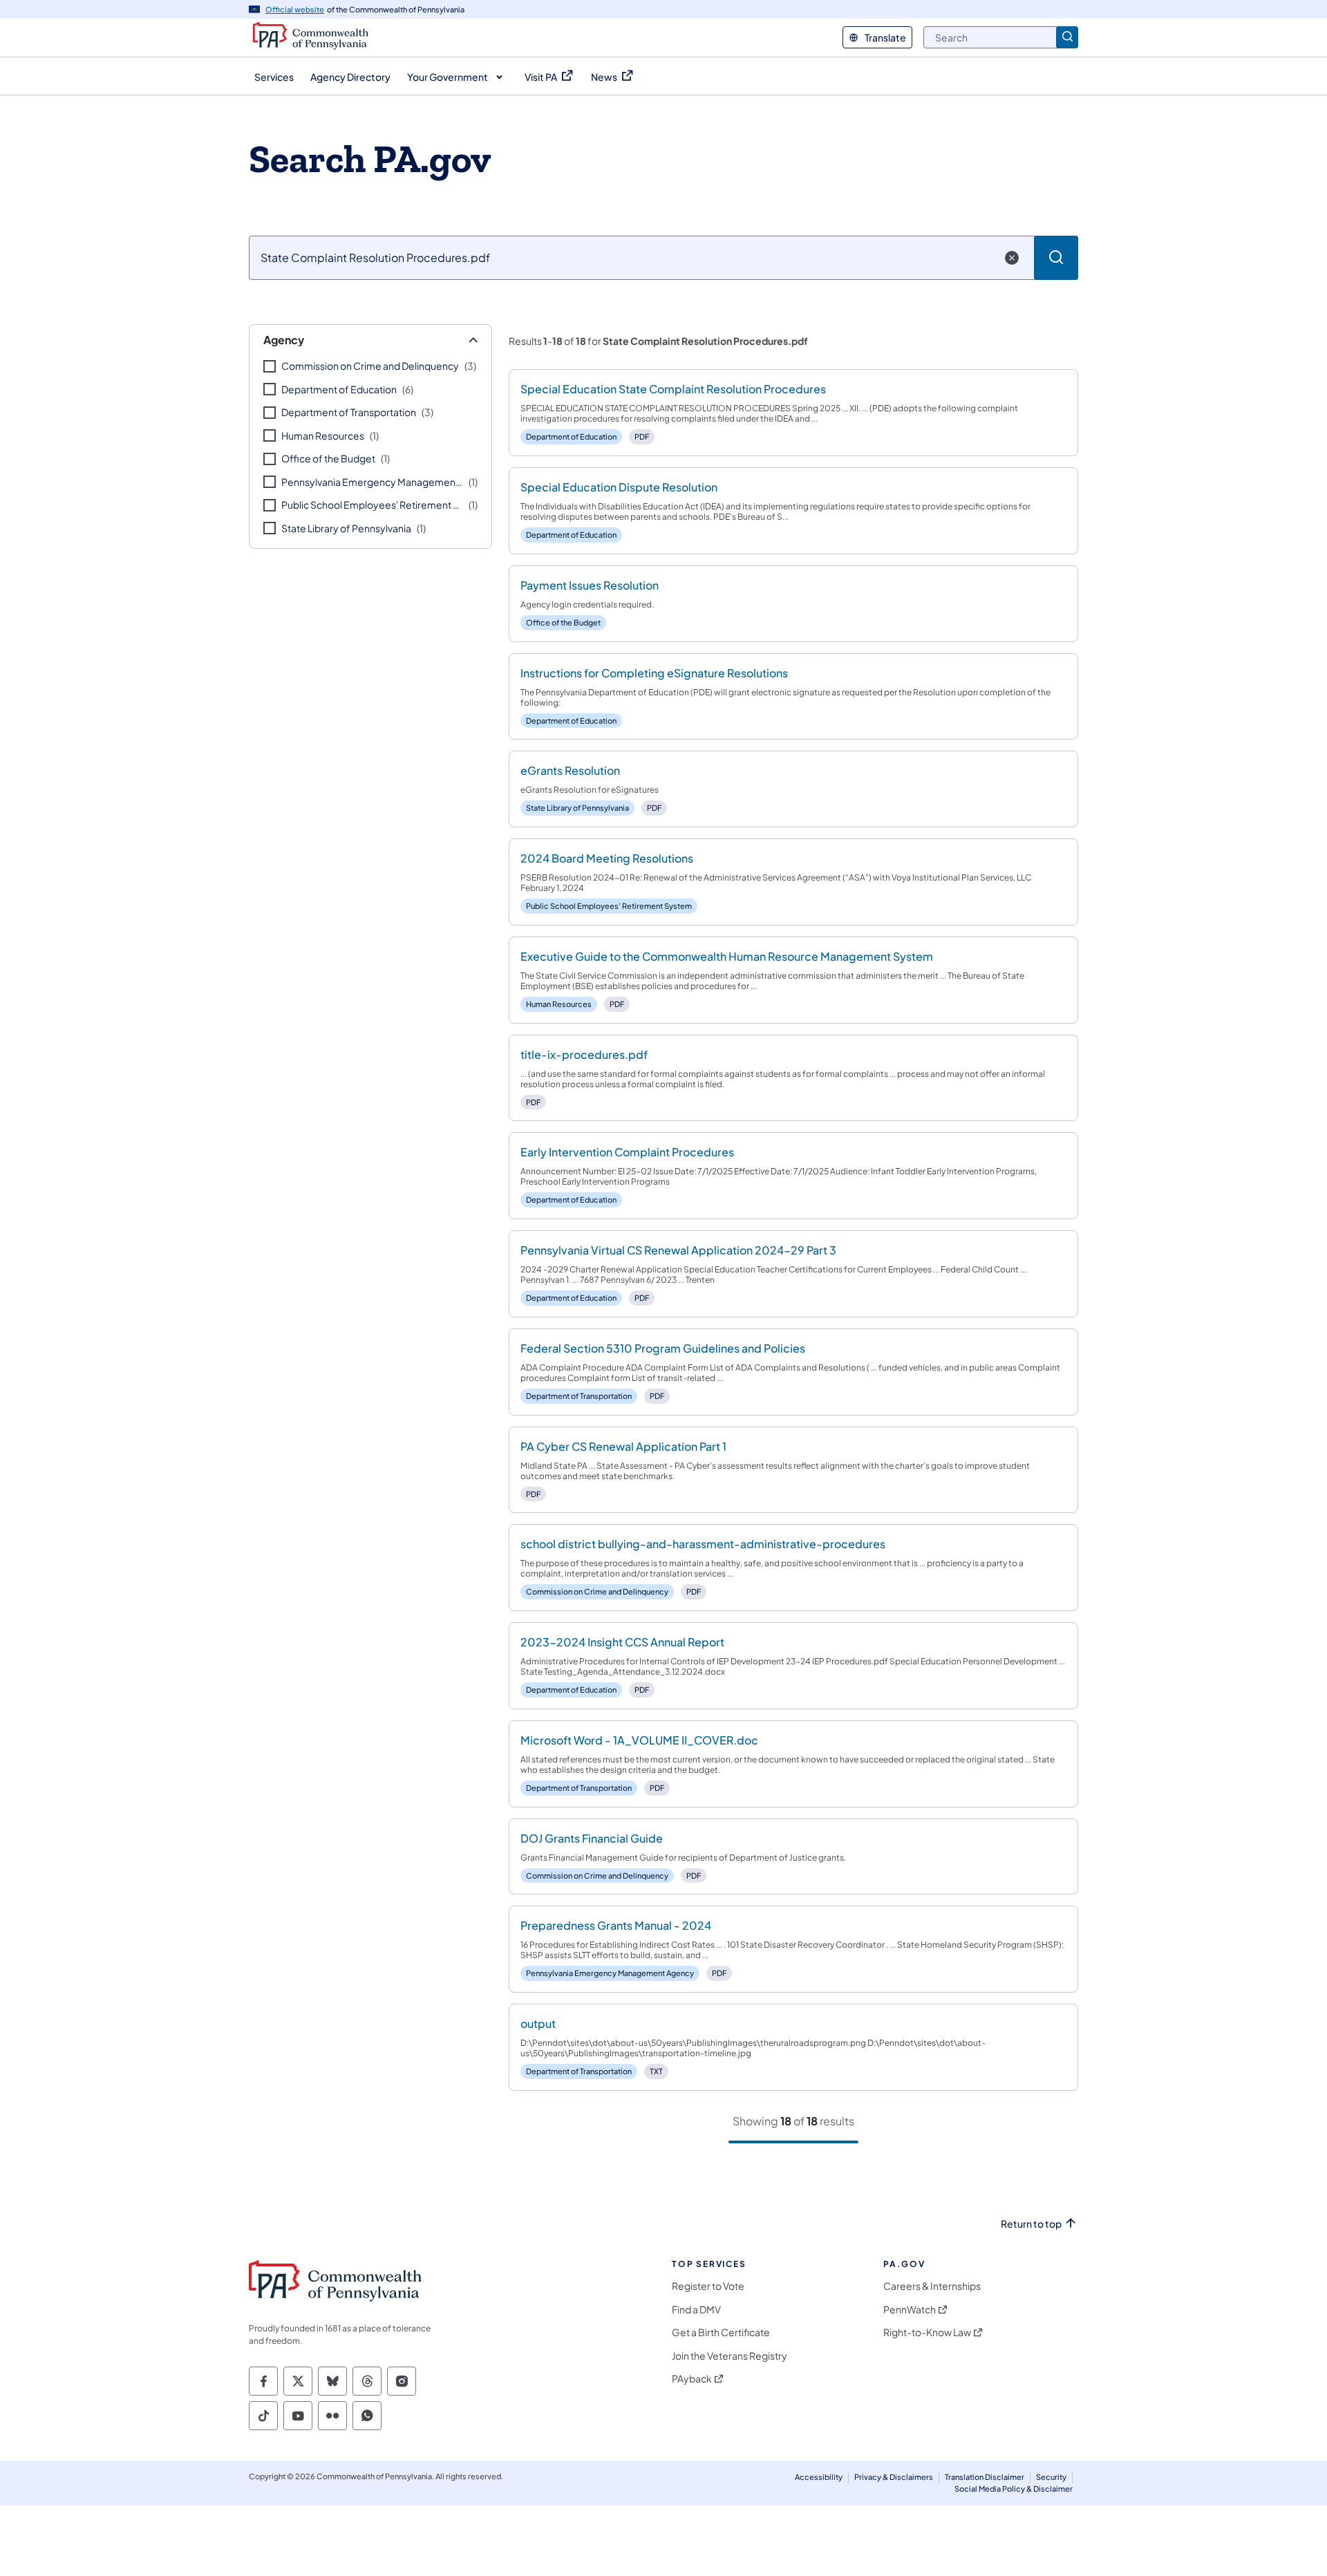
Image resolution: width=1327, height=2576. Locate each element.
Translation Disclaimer (985, 2477)
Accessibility (819, 2477)
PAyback (692, 2379)
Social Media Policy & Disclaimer (1014, 2489)
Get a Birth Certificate (721, 2332)
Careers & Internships (932, 2286)
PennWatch (910, 2310)
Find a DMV (696, 2310)
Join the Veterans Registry (730, 2356)
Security (1051, 2477)
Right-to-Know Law (927, 2332)
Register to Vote (708, 2286)
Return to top (1031, 2224)
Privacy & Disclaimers (894, 2477)
